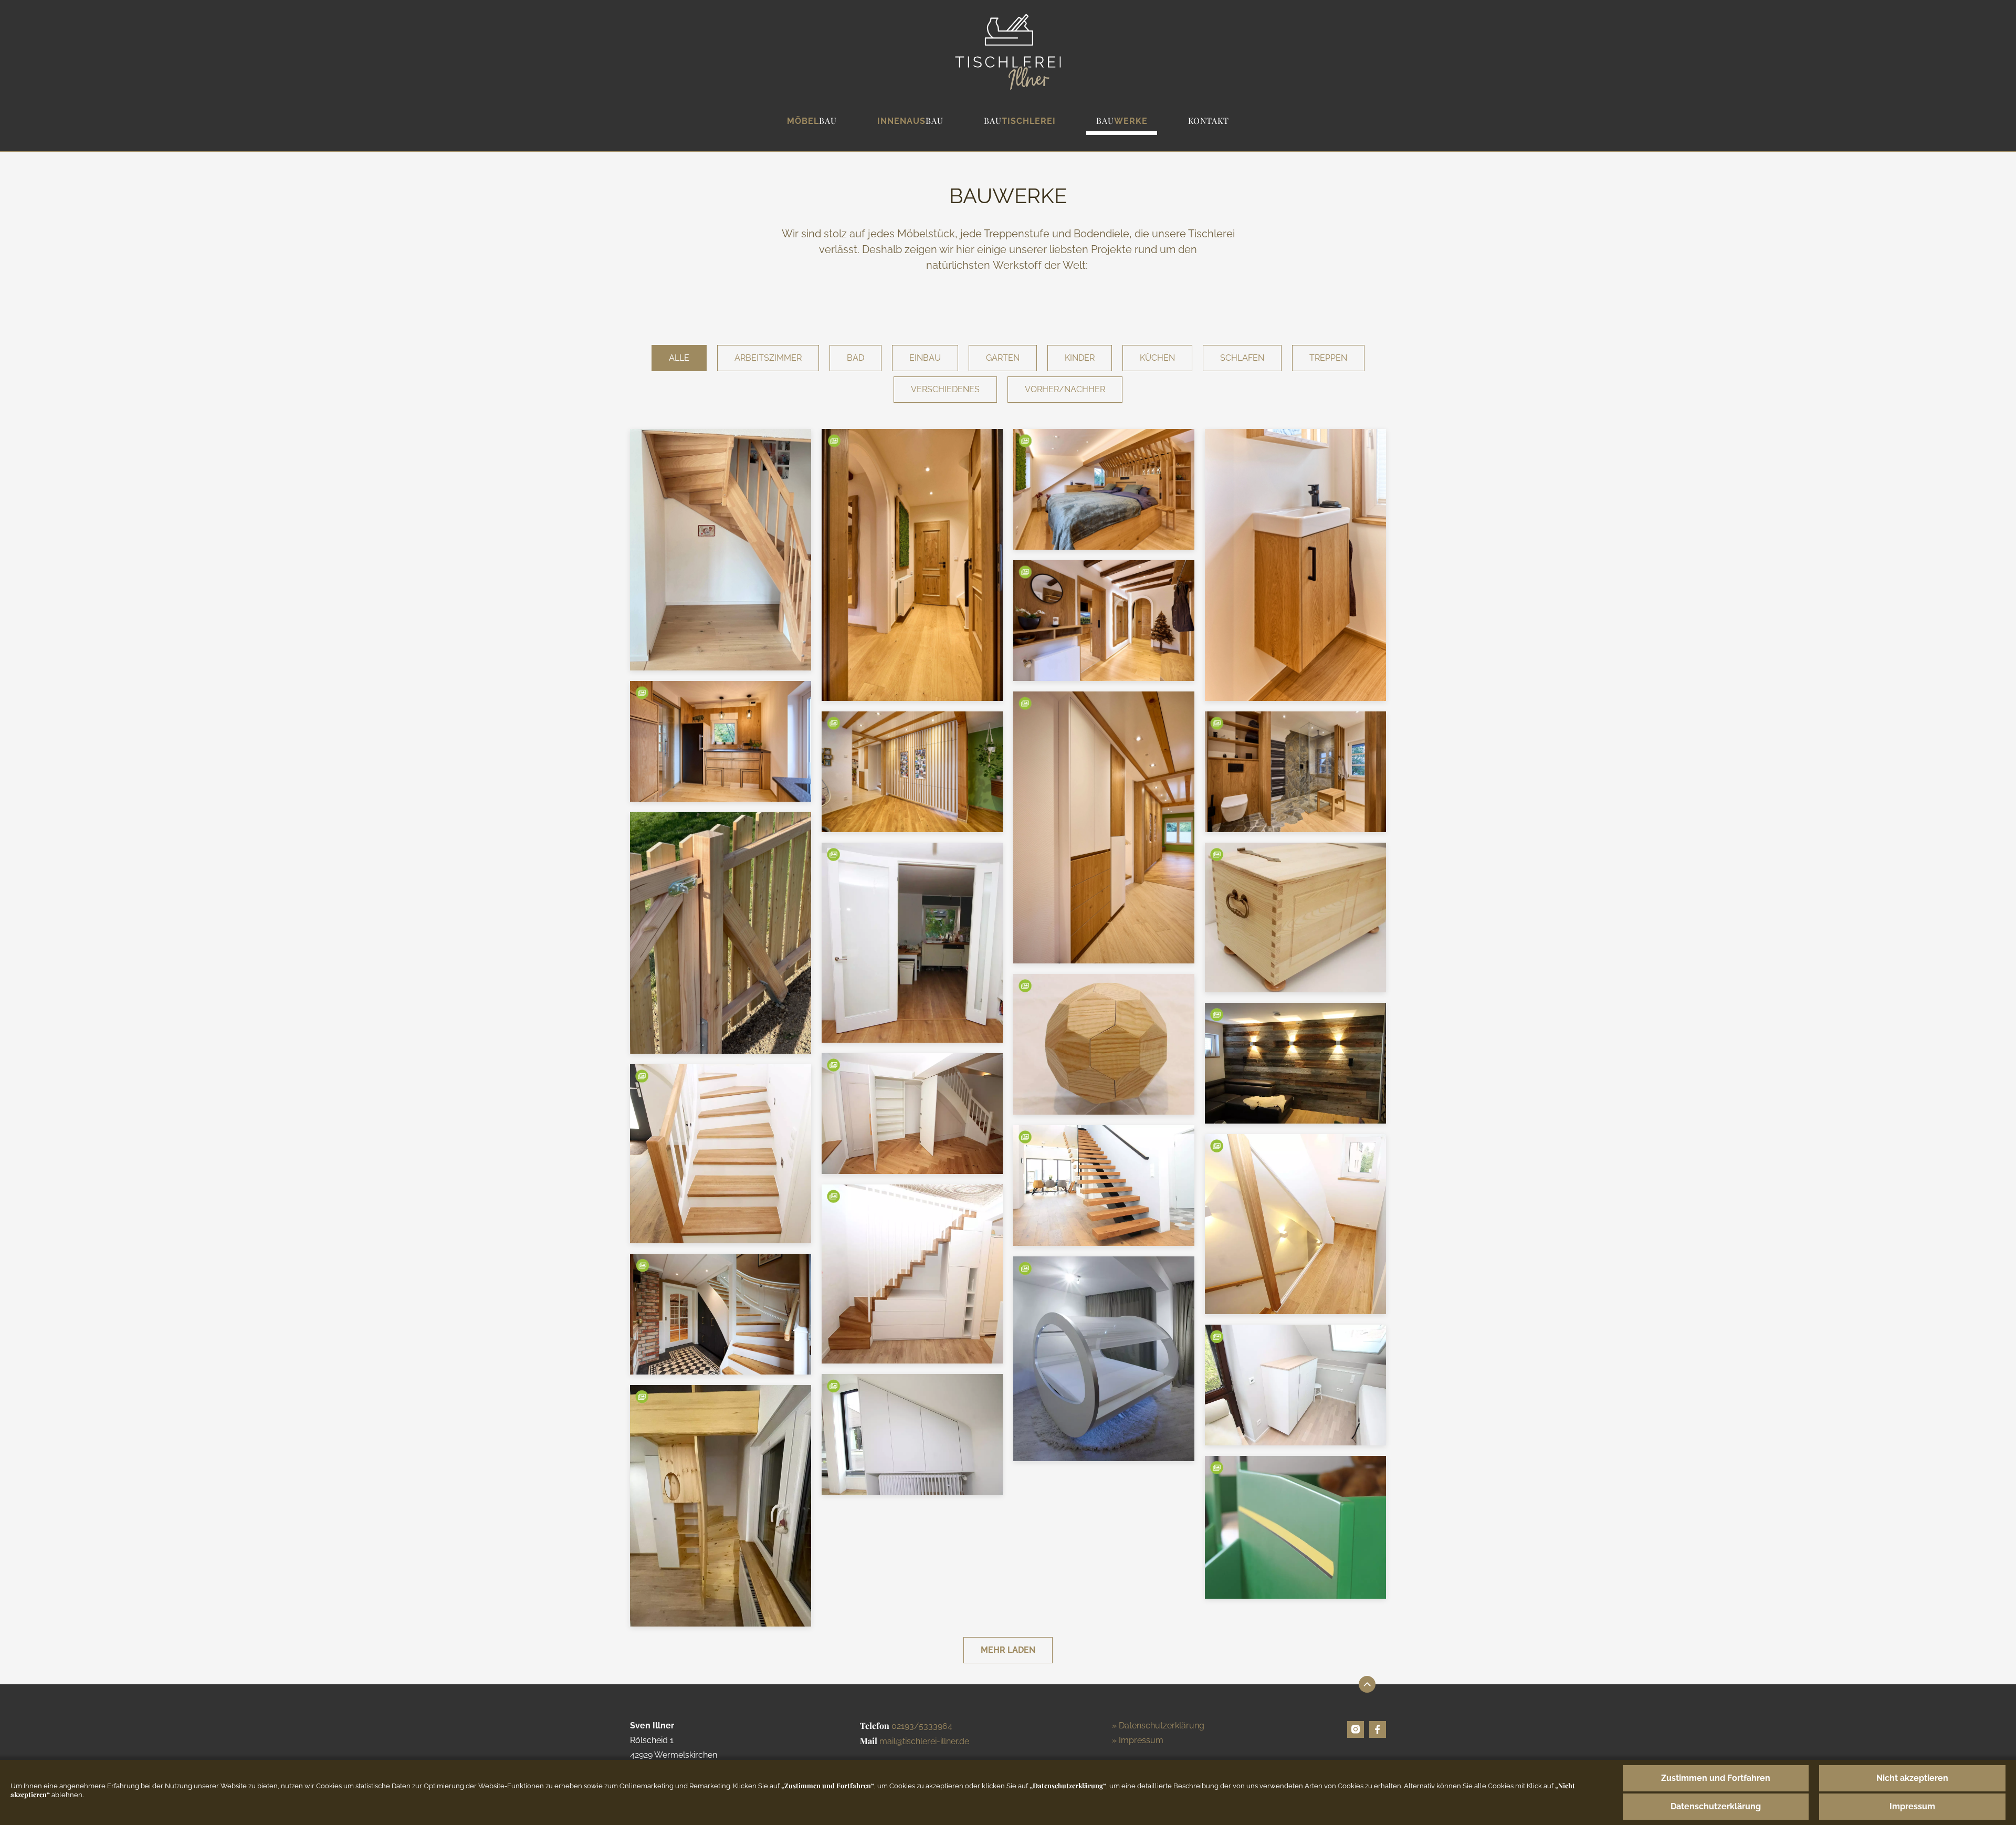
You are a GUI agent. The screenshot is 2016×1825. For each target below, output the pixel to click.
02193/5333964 (922, 1726)
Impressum (1912, 1806)
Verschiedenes (945, 389)
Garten (1003, 358)
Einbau (925, 358)
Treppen (1328, 358)
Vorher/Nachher (1065, 389)
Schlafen (1242, 358)
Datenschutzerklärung (1716, 1806)
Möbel (812, 120)
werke (1122, 120)
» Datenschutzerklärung (1158, 1726)
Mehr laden (1008, 1650)
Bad (855, 358)
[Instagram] (1356, 1729)
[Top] (1367, 1684)
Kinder (1080, 358)
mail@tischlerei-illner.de (924, 1741)
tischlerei (1020, 120)
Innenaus (910, 120)
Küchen (1157, 358)
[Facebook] (1378, 1729)
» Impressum (1138, 1740)
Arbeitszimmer (768, 358)
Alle (679, 358)
